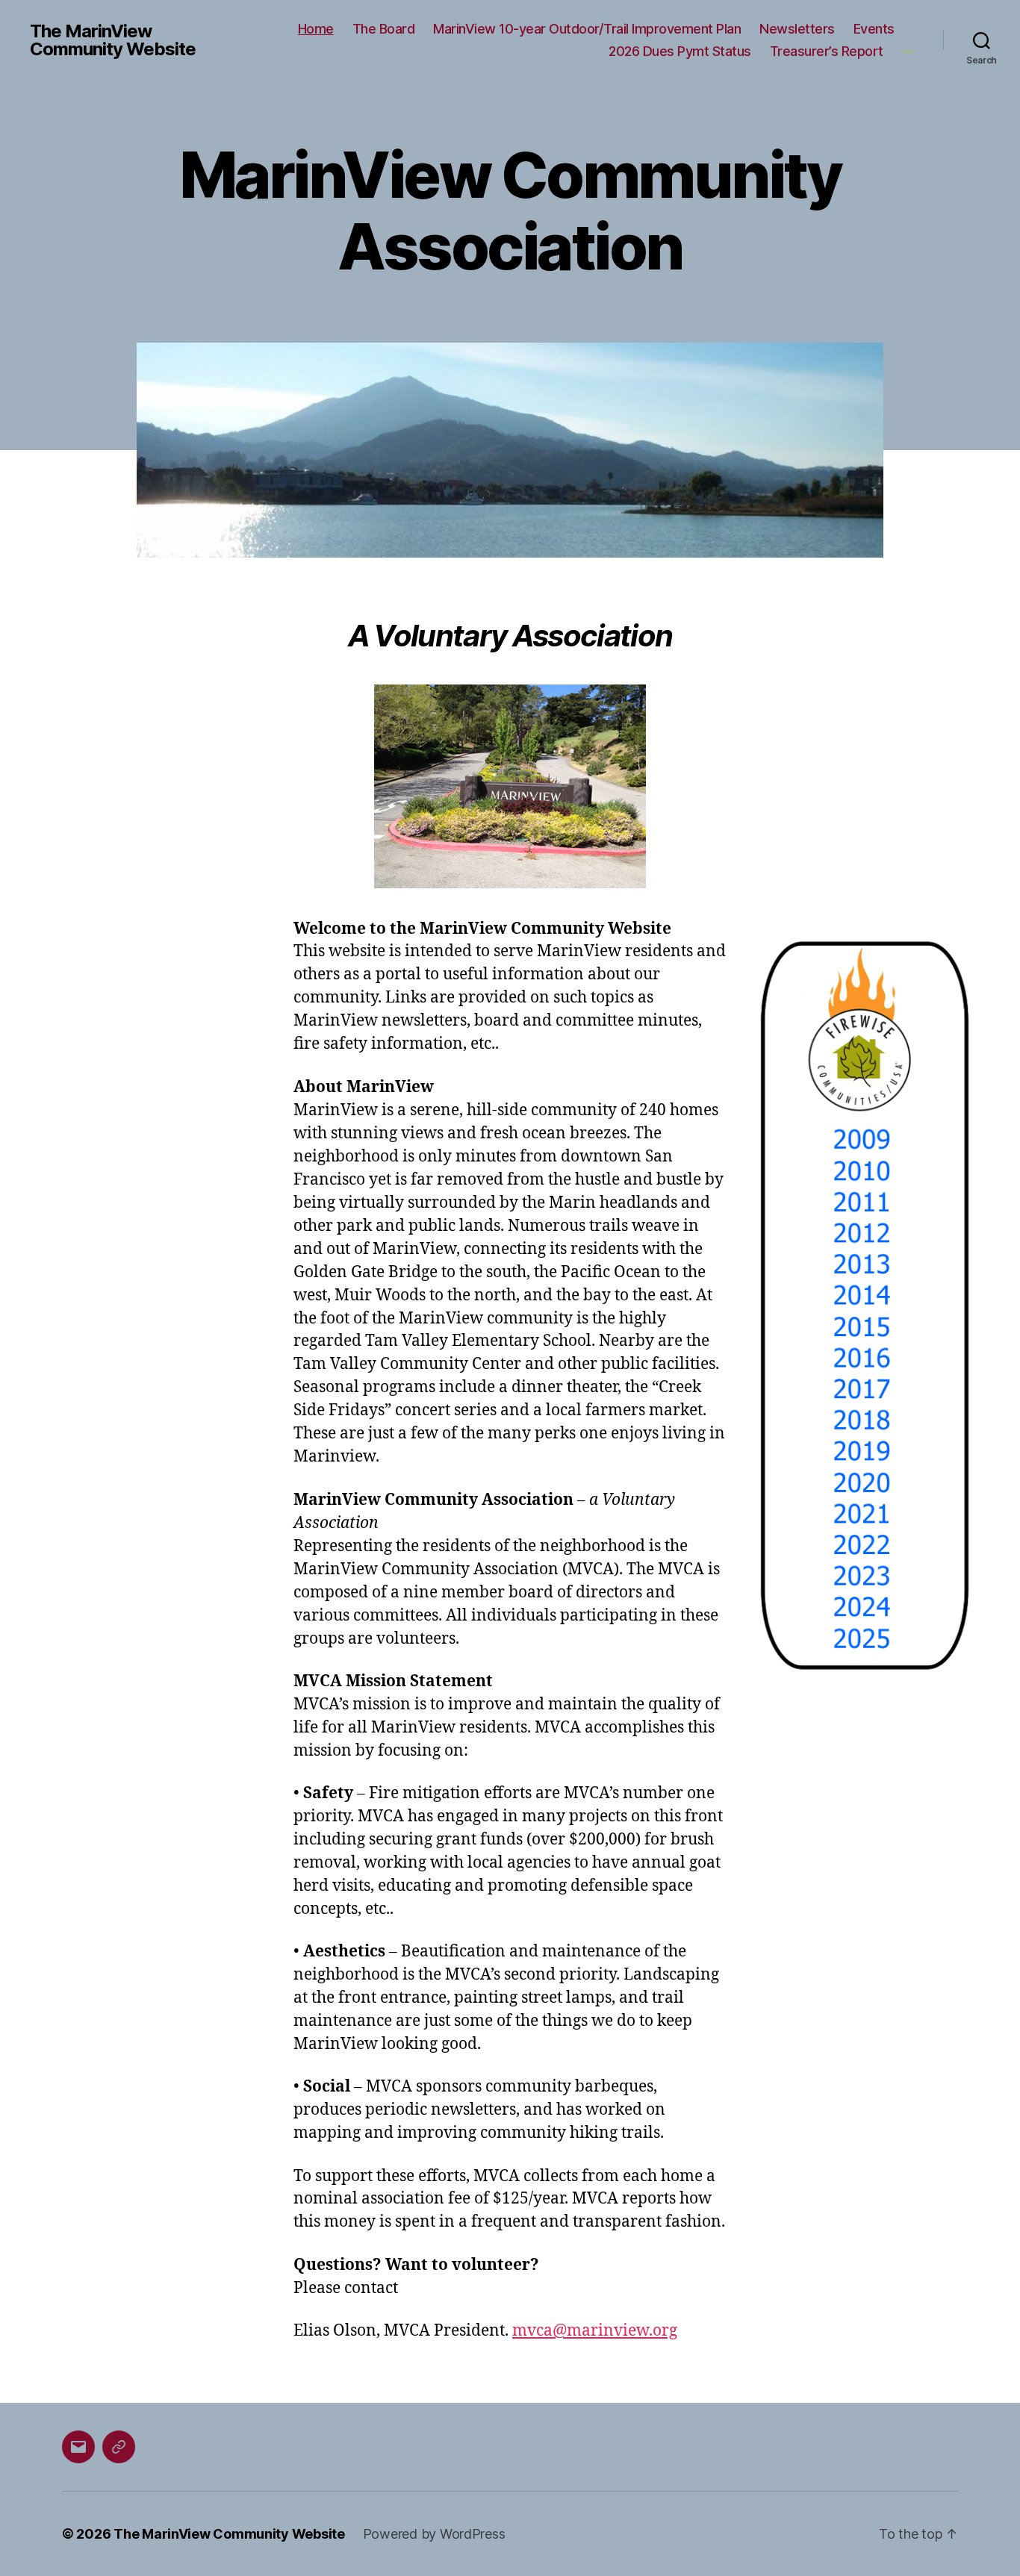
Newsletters (797, 29)
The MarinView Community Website (113, 40)
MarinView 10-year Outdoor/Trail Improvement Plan (587, 29)
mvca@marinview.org (595, 2331)
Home (316, 29)
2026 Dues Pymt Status (680, 51)
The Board (384, 29)
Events (874, 29)
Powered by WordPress (434, 2534)
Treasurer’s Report (827, 51)
